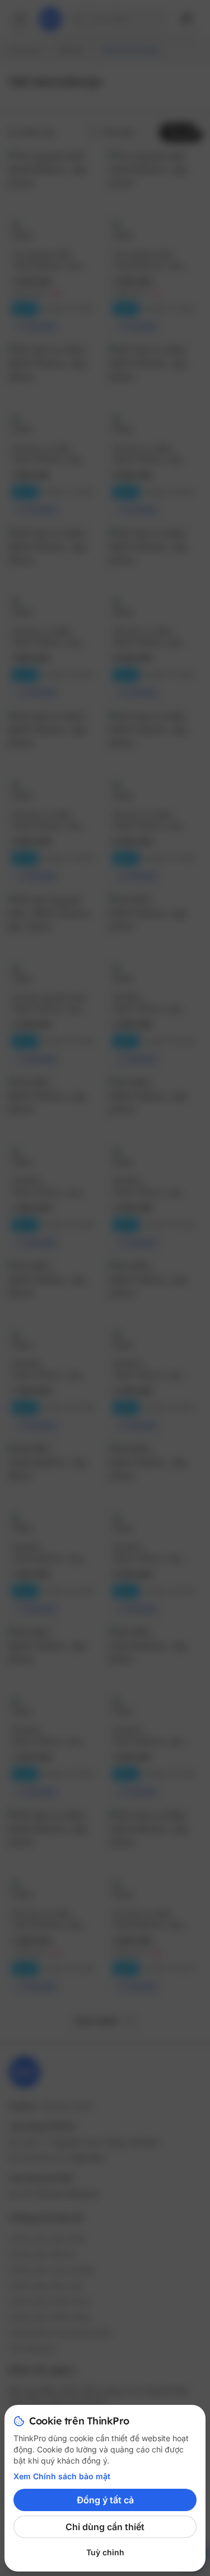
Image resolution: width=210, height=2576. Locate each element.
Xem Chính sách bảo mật (62, 2476)
